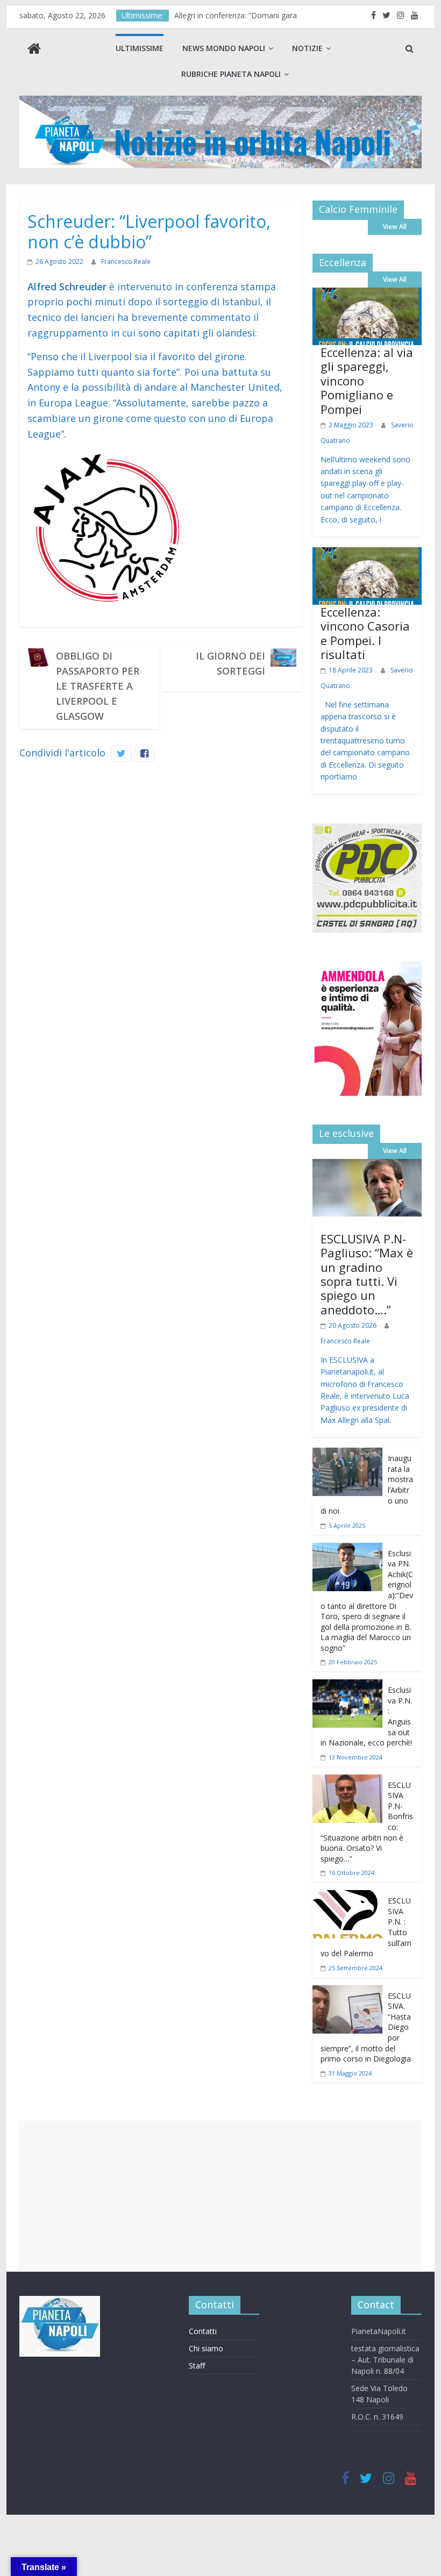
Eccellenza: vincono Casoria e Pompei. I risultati (365, 633)
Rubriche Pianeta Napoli (231, 74)
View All (395, 227)
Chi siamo (206, 2348)
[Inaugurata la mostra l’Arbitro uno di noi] (347, 1455)
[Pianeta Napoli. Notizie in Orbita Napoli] (34, 50)
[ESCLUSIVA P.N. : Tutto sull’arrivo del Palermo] (347, 1898)
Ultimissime (140, 48)
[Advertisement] (220, 2196)
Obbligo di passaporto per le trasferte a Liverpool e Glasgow (98, 686)
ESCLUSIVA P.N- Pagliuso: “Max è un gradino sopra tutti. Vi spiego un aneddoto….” (367, 1274)
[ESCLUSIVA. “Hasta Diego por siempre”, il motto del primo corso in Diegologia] (347, 1993)
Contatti (203, 2331)
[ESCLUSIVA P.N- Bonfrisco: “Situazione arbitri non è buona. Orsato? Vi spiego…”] (347, 1782)
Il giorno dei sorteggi (230, 663)
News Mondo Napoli (224, 48)
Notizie (307, 48)
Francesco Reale (126, 262)
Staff (197, 2366)
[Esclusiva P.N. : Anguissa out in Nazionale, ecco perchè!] (347, 1687)
